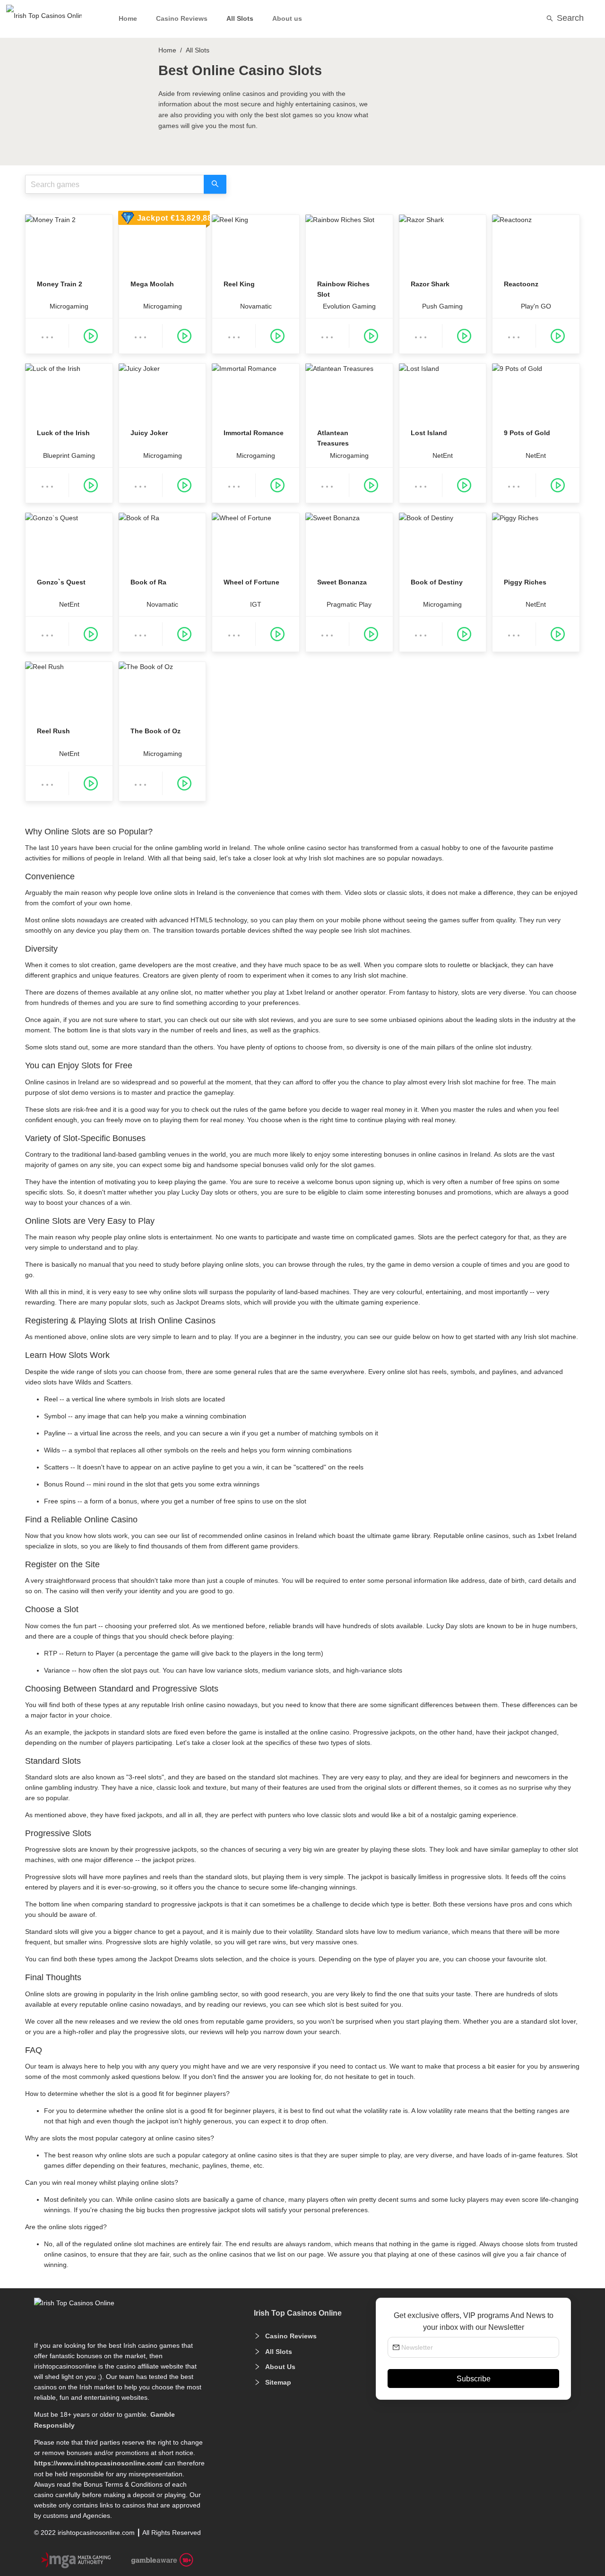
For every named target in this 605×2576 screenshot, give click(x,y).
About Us (280, 2367)
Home (128, 18)
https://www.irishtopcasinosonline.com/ (98, 2463)
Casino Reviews (182, 18)
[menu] (302, 19)
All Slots (240, 18)
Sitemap (278, 2382)
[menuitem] (128, 20)
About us (287, 18)
